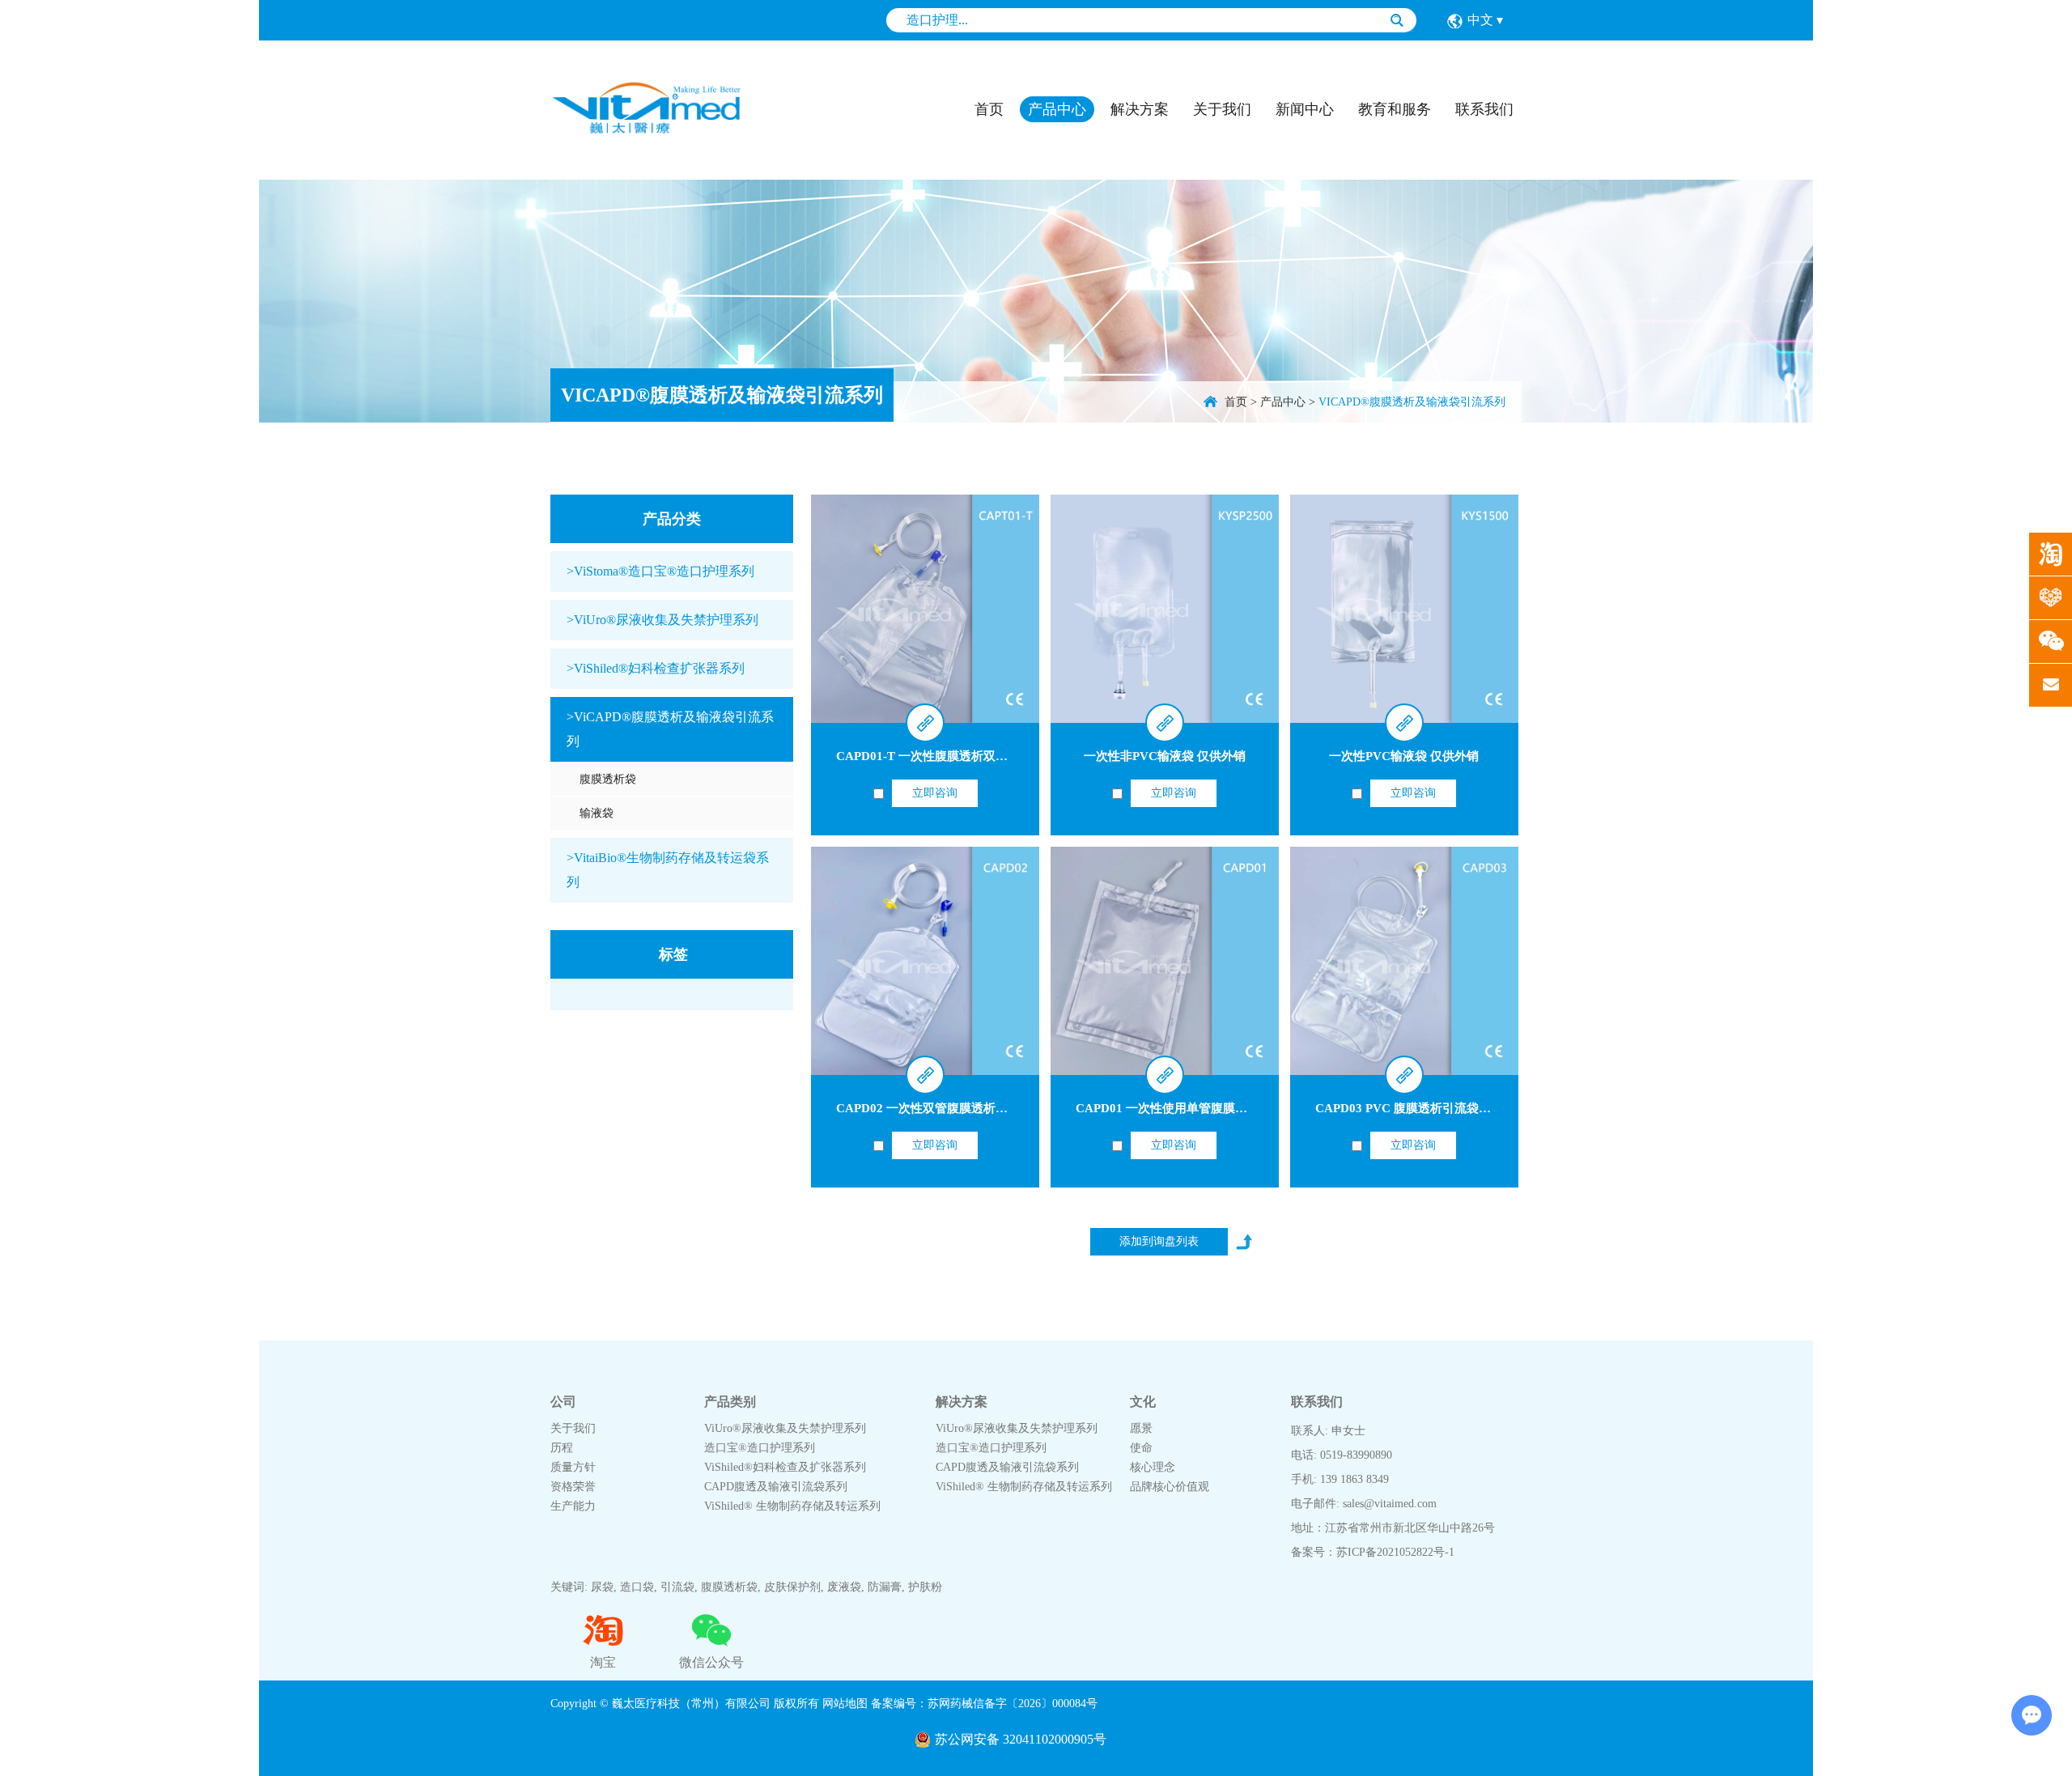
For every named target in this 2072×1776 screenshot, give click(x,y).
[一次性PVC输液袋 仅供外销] (1404, 609)
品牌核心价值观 (1170, 1487)
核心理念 (1153, 1467)
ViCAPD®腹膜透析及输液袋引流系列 (722, 395)
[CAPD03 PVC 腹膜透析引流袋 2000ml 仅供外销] (1404, 961)
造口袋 (637, 1587)
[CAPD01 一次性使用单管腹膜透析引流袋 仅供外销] (1165, 961)
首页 (989, 109)
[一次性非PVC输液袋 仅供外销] (1165, 609)
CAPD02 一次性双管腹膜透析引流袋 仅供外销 (960, 1108)
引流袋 (677, 1587)
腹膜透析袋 (608, 779)
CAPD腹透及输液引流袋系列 (776, 1487)
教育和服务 (1395, 109)
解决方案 (1140, 109)
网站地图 (845, 1704)
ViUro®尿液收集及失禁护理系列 (785, 1428)
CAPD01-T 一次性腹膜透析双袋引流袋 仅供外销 (966, 756)
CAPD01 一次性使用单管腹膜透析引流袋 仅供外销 (1212, 1108)
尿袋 (602, 1587)
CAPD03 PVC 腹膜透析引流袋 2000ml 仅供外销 (1444, 1108)
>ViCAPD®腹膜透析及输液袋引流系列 (670, 729)
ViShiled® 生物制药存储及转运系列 (792, 1506)
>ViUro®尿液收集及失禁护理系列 (662, 620)
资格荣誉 (573, 1487)
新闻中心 (1305, 109)
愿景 (1141, 1428)
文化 (1143, 1402)
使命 (1141, 1448)
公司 (563, 1402)
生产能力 (573, 1506)
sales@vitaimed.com (1390, 1504)
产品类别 (730, 1402)
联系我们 (1484, 109)
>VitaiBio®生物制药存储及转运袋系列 (668, 870)
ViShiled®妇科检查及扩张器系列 (785, 1467)
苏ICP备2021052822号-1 (1395, 1552)
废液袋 (844, 1587)
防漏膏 (885, 1587)
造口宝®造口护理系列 (760, 1448)
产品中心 (1057, 109)
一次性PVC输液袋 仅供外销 (1404, 756)
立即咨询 (935, 793)
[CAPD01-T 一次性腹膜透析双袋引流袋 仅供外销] (925, 609)
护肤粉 (925, 1587)
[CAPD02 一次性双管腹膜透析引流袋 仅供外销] (925, 961)
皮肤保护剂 (792, 1587)
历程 (562, 1448)
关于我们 (1222, 109)
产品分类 (672, 519)
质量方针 (573, 1467)
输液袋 (597, 813)
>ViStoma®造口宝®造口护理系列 (660, 571)
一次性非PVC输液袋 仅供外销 (1165, 756)
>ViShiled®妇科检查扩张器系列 (656, 668)
